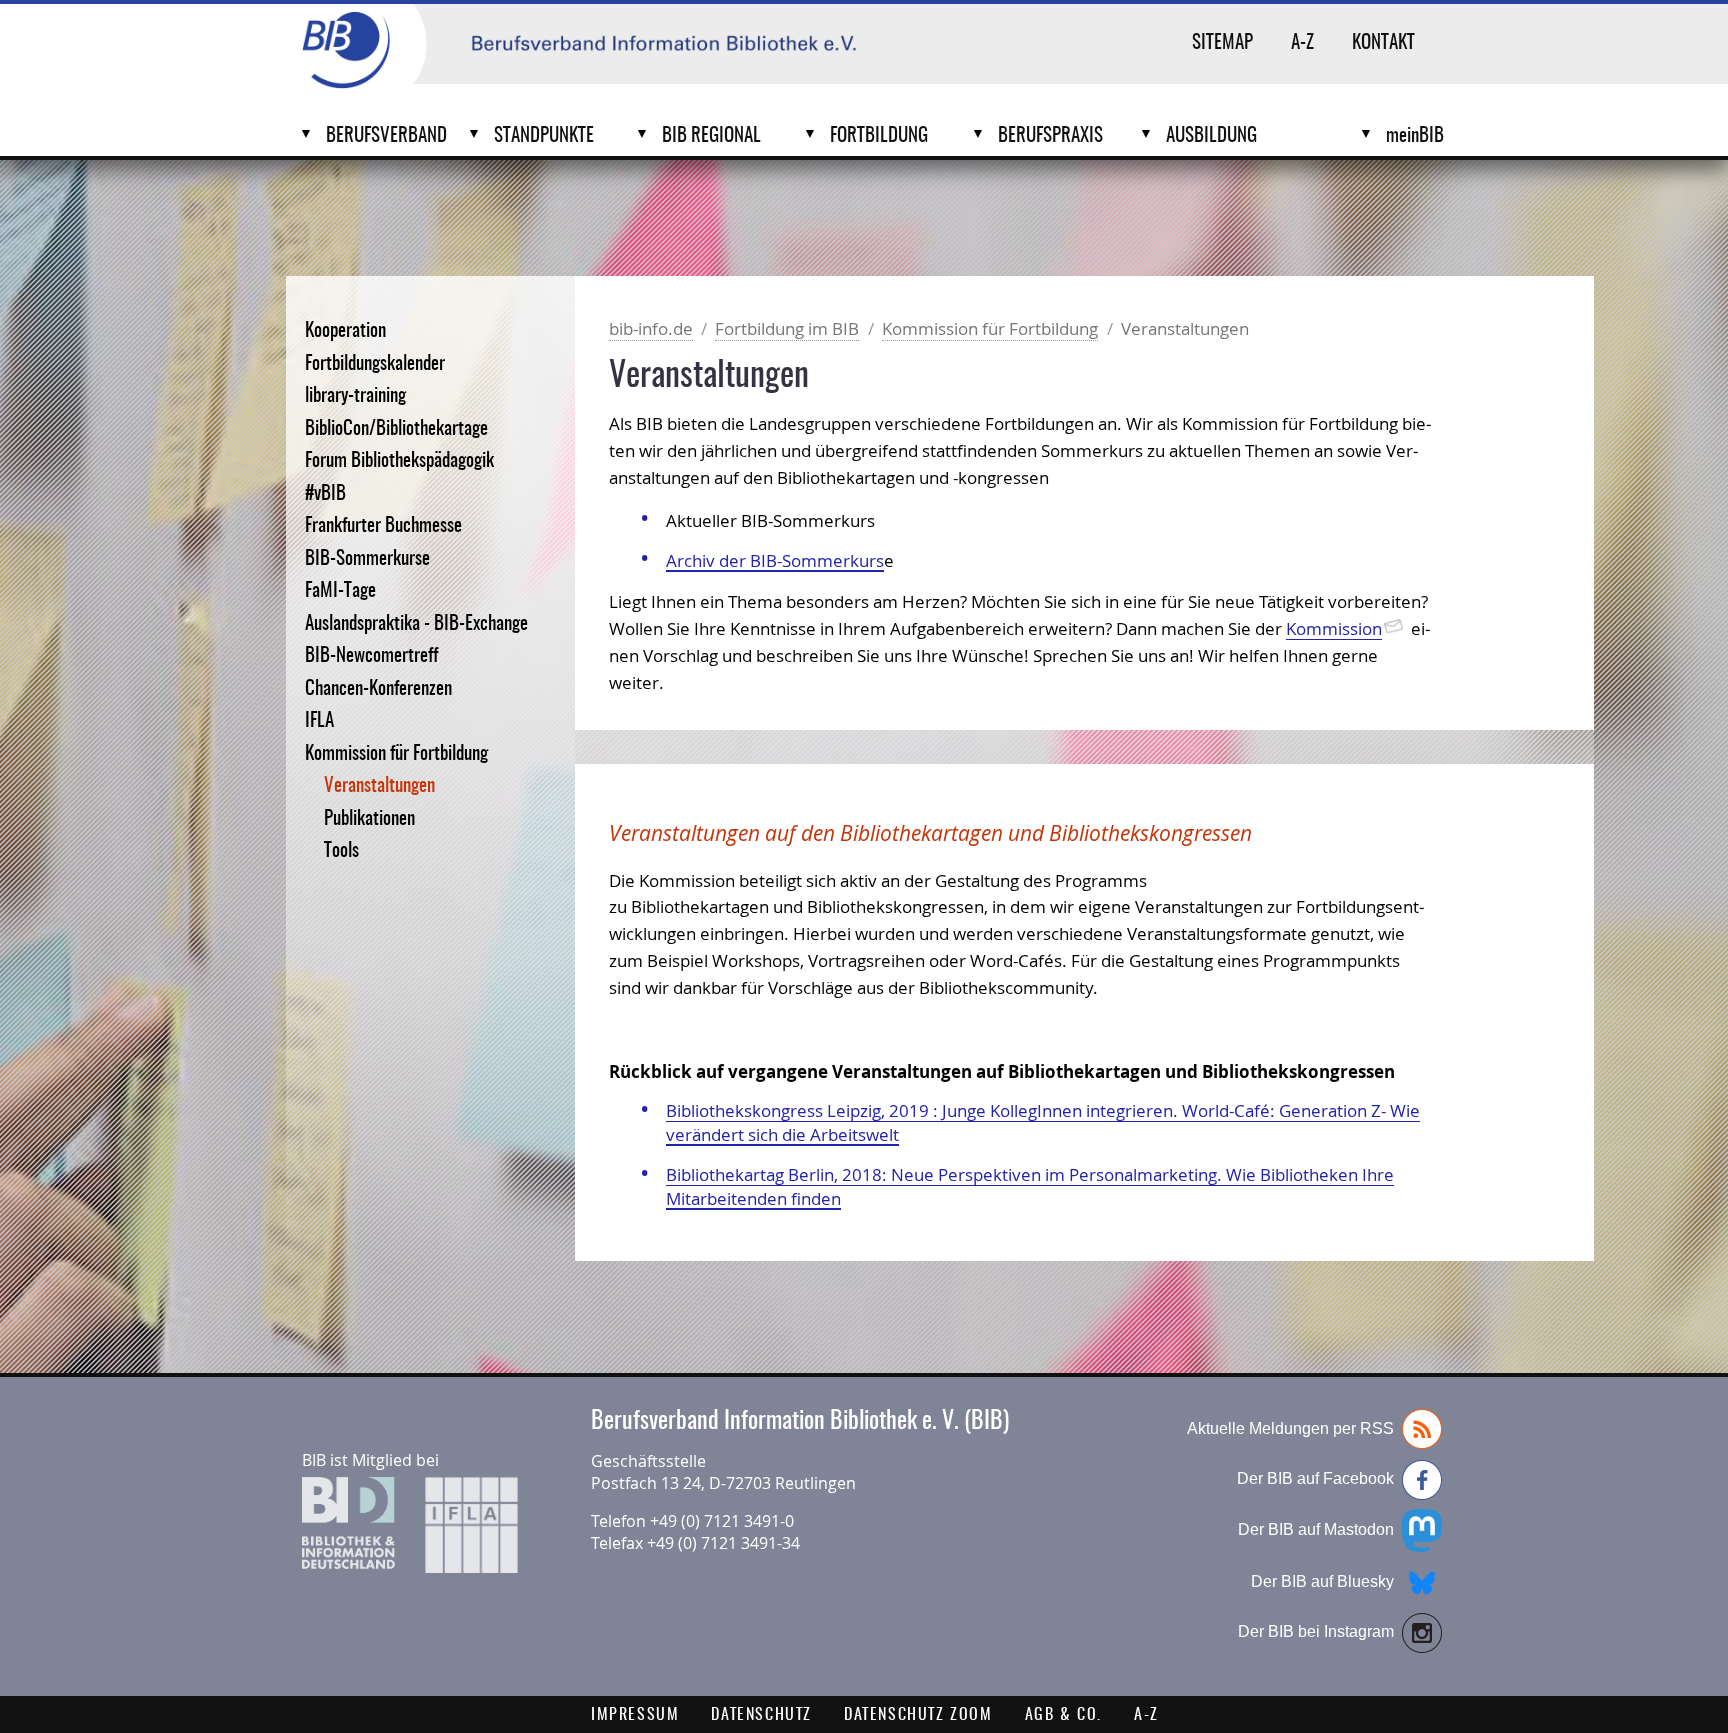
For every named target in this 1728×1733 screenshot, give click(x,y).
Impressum (635, 1715)
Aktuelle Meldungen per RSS (1290, 1428)
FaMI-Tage (340, 591)
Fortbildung (879, 136)
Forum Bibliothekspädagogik (399, 461)
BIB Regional (711, 136)
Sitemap (1222, 43)
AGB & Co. (1063, 1715)
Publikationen (369, 819)
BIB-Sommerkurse (367, 559)
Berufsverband (386, 136)
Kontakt (1383, 43)
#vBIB (325, 494)
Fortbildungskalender (375, 364)
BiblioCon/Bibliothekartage (396, 429)
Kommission (1334, 628)
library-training (355, 396)
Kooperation (345, 331)
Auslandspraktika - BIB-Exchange (416, 624)
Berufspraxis (1050, 136)
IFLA (319, 721)
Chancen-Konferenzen (378, 689)
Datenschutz (761, 1715)
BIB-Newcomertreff (371, 656)
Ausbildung (1211, 136)
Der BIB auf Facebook (1315, 1478)
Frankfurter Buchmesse (383, 526)
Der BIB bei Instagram (1316, 1631)
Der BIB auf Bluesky (1322, 1581)
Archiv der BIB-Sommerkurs (775, 560)
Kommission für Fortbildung (396, 754)
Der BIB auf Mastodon (1316, 1529)
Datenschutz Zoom (918, 1715)
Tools (341, 851)
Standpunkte (544, 136)
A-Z (1302, 43)
